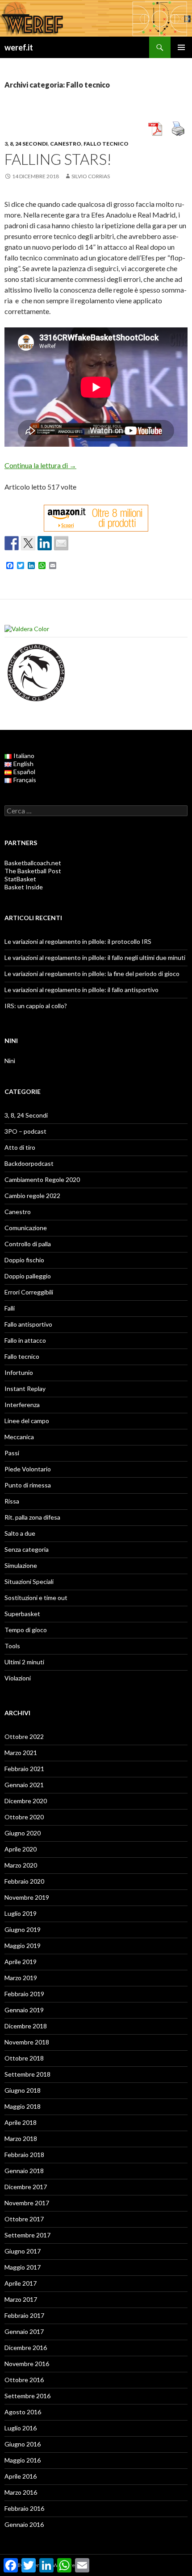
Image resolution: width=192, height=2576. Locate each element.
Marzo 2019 (21, 1978)
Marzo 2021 (21, 1753)
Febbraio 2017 (24, 2315)
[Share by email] (61, 543)
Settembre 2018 (27, 2074)
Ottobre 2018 (24, 2058)
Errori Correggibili (29, 1292)
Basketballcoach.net (33, 863)
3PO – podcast (25, 1131)
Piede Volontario (28, 1469)
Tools (12, 1646)
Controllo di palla (28, 1244)
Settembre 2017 (27, 2235)
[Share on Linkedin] (45, 543)
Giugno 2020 (23, 1833)
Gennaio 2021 (24, 1785)
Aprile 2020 (21, 1849)
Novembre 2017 (27, 2203)
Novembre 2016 (27, 2364)
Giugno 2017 (23, 2251)
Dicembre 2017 (26, 2187)
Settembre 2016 (27, 2396)
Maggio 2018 (23, 2106)
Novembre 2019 (27, 1897)
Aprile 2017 (21, 2283)
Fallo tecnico (106, 144)
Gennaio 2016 (24, 2524)
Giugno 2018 (23, 2090)
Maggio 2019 (23, 1946)
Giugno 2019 (23, 1929)
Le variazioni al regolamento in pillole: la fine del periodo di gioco (92, 974)
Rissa (12, 1501)
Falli (10, 1308)
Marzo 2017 (21, 2299)
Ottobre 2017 (24, 2219)
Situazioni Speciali (29, 1581)
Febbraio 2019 (24, 1994)
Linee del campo (27, 1421)
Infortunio (19, 1372)
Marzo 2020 (21, 1865)
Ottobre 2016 (24, 2380)
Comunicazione (26, 1228)
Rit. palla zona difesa (32, 1517)
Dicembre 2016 (26, 2348)
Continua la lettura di (40, 465)
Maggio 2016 (23, 2460)
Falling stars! (58, 159)
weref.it (19, 47)
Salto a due (20, 1533)
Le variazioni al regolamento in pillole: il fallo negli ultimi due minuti (95, 957)
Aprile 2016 (21, 2476)
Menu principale (181, 47)
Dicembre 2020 (26, 1801)
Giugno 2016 (23, 2444)
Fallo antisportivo (28, 1324)
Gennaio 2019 (24, 2010)
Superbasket (22, 1614)
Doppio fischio (24, 1260)
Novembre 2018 (27, 2042)
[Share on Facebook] (12, 543)
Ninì (10, 1061)
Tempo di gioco (26, 1630)
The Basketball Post (33, 871)
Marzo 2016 (21, 2492)
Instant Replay (25, 1389)
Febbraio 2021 (24, 1769)
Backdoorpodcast (29, 1163)
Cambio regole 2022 (32, 1196)
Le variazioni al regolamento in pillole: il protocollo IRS (78, 941)
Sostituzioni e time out (36, 1598)
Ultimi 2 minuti (24, 1662)
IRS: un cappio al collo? (36, 1006)
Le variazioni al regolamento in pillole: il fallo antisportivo (81, 990)
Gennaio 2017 (24, 2331)
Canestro (66, 144)
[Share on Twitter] (28, 543)
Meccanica (19, 1437)
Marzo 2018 (21, 2138)
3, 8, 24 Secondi (26, 144)
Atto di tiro (20, 1147)
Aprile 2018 (21, 2122)
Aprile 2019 (21, 1962)
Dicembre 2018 (26, 2026)
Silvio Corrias (91, 176)
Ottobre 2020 (24, 1817)
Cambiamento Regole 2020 (42, 1179)
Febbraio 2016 (24, 2508)
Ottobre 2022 (24, 1736)
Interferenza (22, 1405)
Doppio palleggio (28, 1276)
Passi (12, 1453)
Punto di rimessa (28, 1485)
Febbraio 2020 (24, 1881)
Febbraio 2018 (24, 2155)
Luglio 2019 (21, 1913)
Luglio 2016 (21, 2428)
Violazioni (18, 1678)
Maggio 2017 (23, 2267)
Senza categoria (27, 1549)
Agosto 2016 (23, 2412)
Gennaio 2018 (24, 2171)
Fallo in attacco (25, 1340)
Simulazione (21, 1565)
